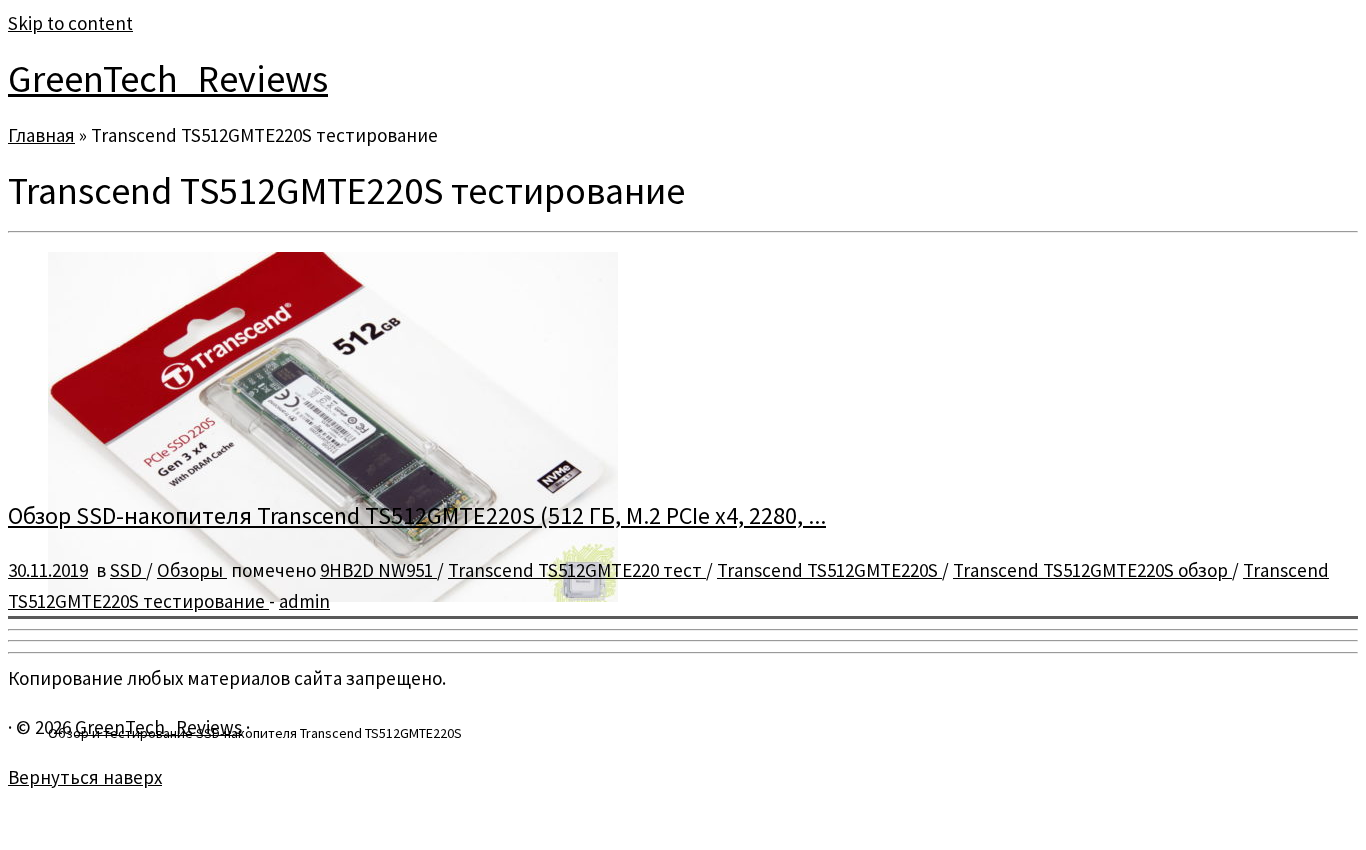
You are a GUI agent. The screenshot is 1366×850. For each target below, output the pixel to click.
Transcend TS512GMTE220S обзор (1092, 570)
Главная (41, 135)
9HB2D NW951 (378, 570)
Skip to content (70, 23)
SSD (128, 570)
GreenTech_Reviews (168, 78)
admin (304, 601)
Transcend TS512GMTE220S (829, 570)
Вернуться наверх (85, 777)
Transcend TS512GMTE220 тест (577, 570)
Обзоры (192, 570)
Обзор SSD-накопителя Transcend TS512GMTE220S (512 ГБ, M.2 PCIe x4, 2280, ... (417, 515)
